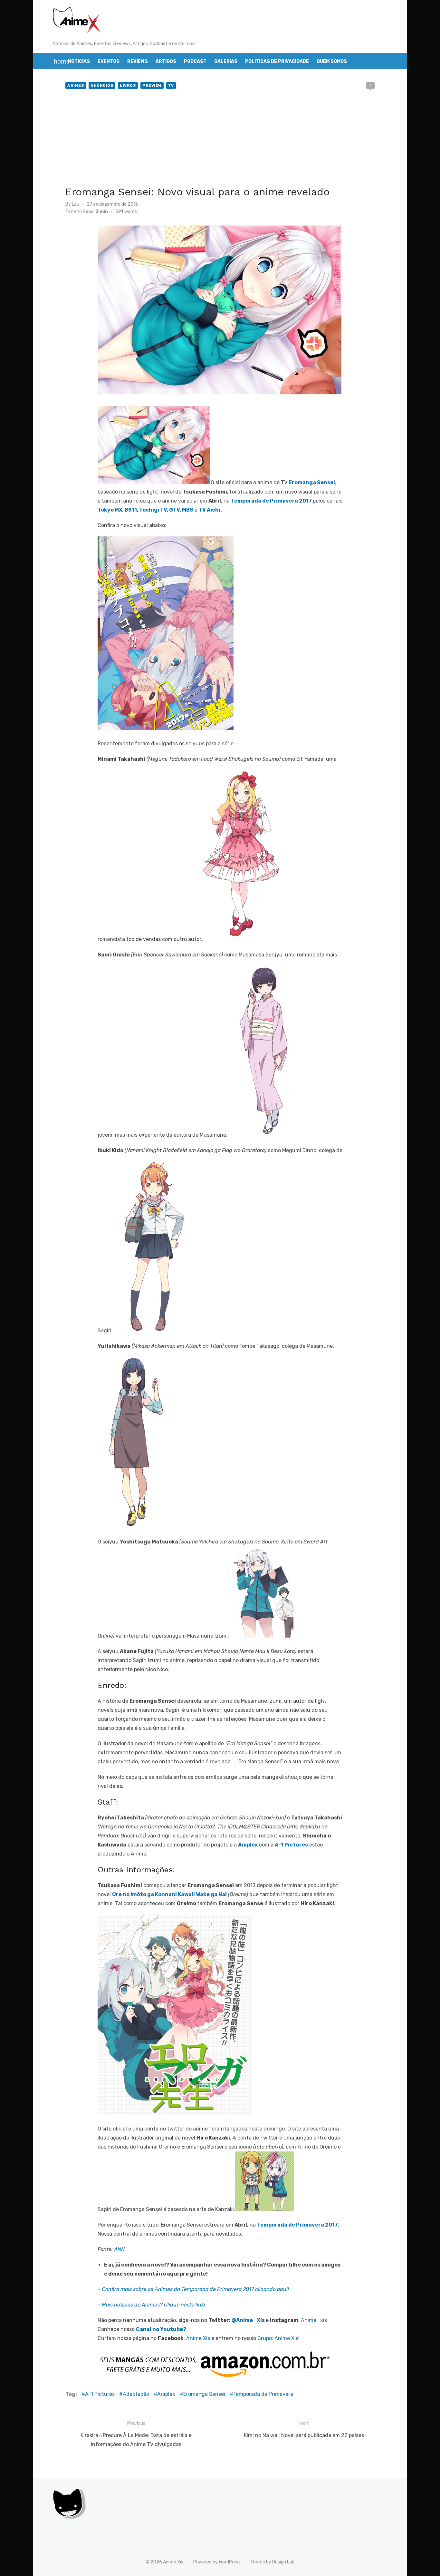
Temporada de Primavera (263, 2394)
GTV (174, 510)
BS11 (131, 510)
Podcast (195, 61)
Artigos (166, 61)
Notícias (79, 61)
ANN (119, 2249)
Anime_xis (314, 2320)
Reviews (138, 61)
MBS (188, 510)
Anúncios (102, 85)
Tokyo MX (110, 510)
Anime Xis (198, 2338)
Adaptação (136, 2394)
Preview (152, 85)
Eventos (109, 61)
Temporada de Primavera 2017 (271, 501)
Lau (76, 204)
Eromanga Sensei (204, 2394)
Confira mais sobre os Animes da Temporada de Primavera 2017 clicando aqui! (195, 2289)
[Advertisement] (220, 139)
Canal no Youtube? (161, 2329)
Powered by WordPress (217, 2562)
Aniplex (166, 2394)
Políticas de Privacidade (277, 61)
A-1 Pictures (100, 2394)
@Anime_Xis (248, 2320)
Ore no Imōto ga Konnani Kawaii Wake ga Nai (169, 1894)
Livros (128, 85)
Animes (76, 85)
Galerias (226, 61)
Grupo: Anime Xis (278, 2338)
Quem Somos (332, 61)
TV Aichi (210, 510)
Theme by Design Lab (272, 2562)
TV (171, 85)
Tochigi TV (153, 510)
